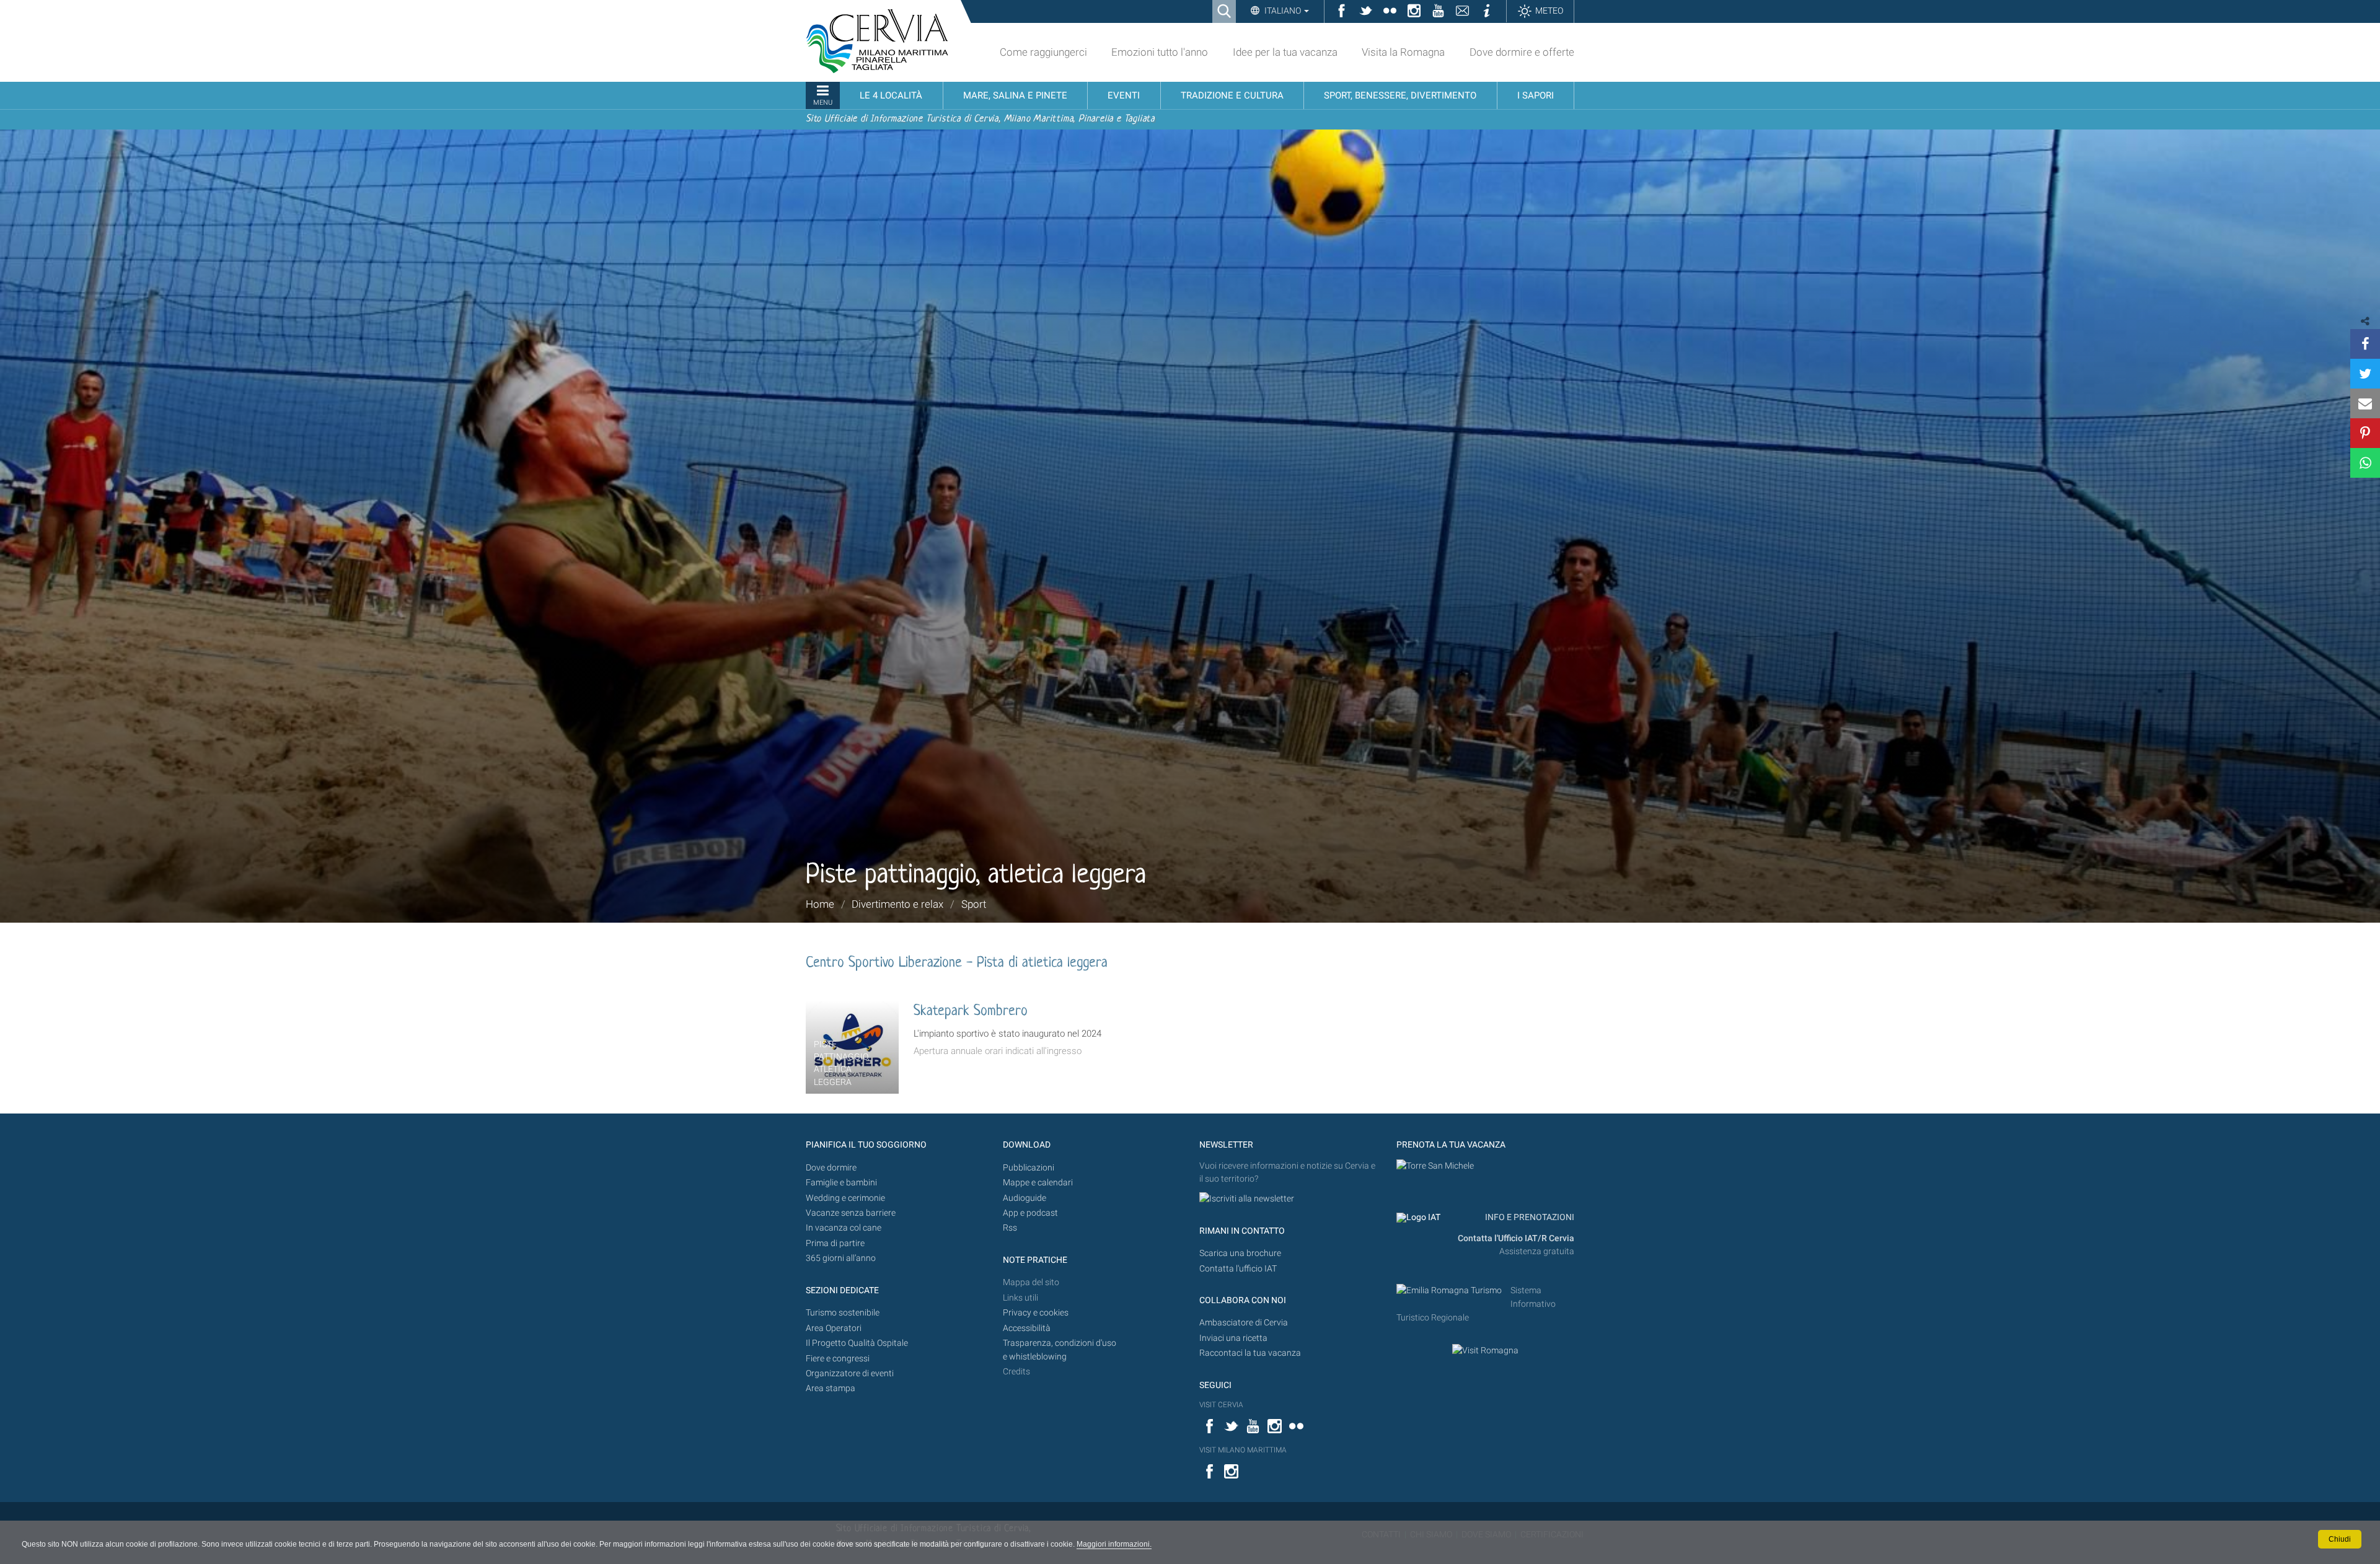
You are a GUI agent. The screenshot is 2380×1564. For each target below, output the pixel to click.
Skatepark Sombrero (971, 1012)
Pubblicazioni (1029, 1168)
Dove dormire (831, 1168)
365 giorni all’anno (841, 1258)
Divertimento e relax (897, 904)
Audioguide (1025, 1198)
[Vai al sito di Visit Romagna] (1485, 1351)
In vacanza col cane (844, 1228)
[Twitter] (2365, 374)
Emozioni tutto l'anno (1160, 52)
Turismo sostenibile (843, 1313)
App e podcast (1030, 1213)
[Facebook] (2365, 344)
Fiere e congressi (838, 1359)
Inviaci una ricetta (1233, 1338)
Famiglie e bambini (841, 1183)
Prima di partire (835, 1243)
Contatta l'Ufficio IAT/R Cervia (1516, 1238)
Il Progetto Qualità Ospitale (857, 1343)
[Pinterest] (2365, 433)
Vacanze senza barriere (851, 1213)
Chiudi (2340, 1539)
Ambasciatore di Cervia (1244, 1323)
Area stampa (831, 1388)
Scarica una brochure (1240, 1253)
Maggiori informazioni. (1114, 1544)
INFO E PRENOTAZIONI (1529, 1217)
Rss (1010, 1228)
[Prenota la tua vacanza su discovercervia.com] (1435, 1166)
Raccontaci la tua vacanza (1250, 1353)
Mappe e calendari (1038, 1183)
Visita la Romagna (1403, 52)
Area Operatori (834, 1328)
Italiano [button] (1283, 11)
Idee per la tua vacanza (1285, 52)
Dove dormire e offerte (1522, 52)
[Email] (2365, 403)
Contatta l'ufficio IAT (1238, 1269)
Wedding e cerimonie (845, 1198)
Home (820, 904)
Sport (974, 904)
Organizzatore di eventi (850, 1373)
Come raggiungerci (1043, 52)
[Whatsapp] (2365, 463)
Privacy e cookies (1036, 1313)
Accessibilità (1027, 1328)
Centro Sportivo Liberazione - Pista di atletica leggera (957, 963)
